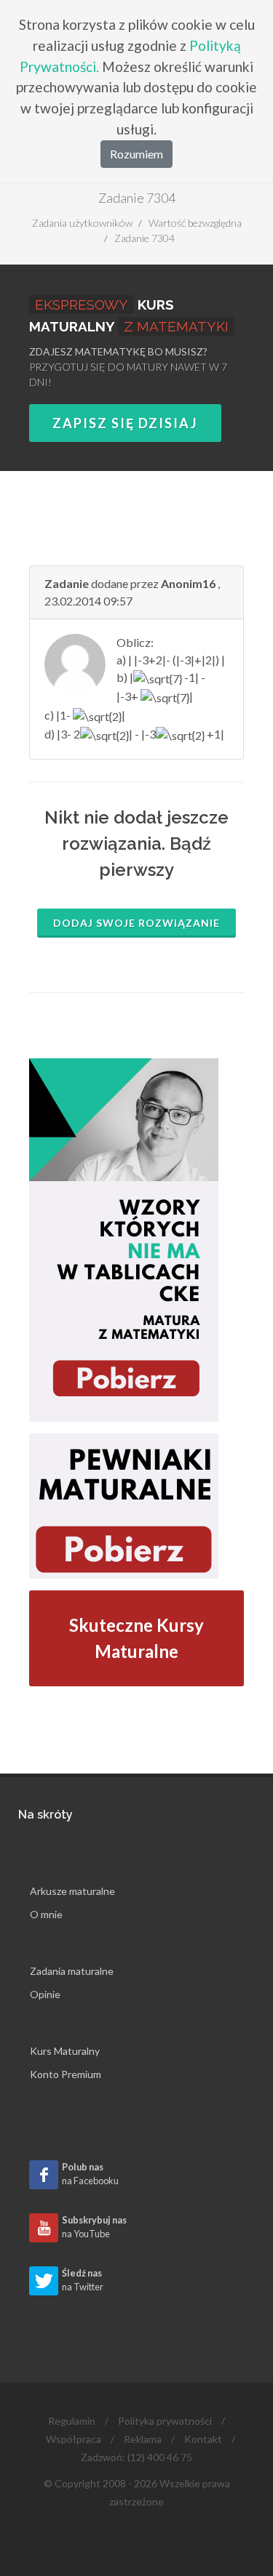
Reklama (143, 2439)
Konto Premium (66, 2074)
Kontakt (203, 2439)
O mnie (46, 1914)
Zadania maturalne (72, 1971)
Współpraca (74, 2439)
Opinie (45, 1994)
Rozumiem (136, 154)
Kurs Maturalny (65, 2051)
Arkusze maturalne (72, 1891)
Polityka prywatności (165, 2421)
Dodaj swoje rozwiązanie (136, 923)
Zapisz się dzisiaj (125, 423)
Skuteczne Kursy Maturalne (136, 1638)
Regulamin (72, 2421)
